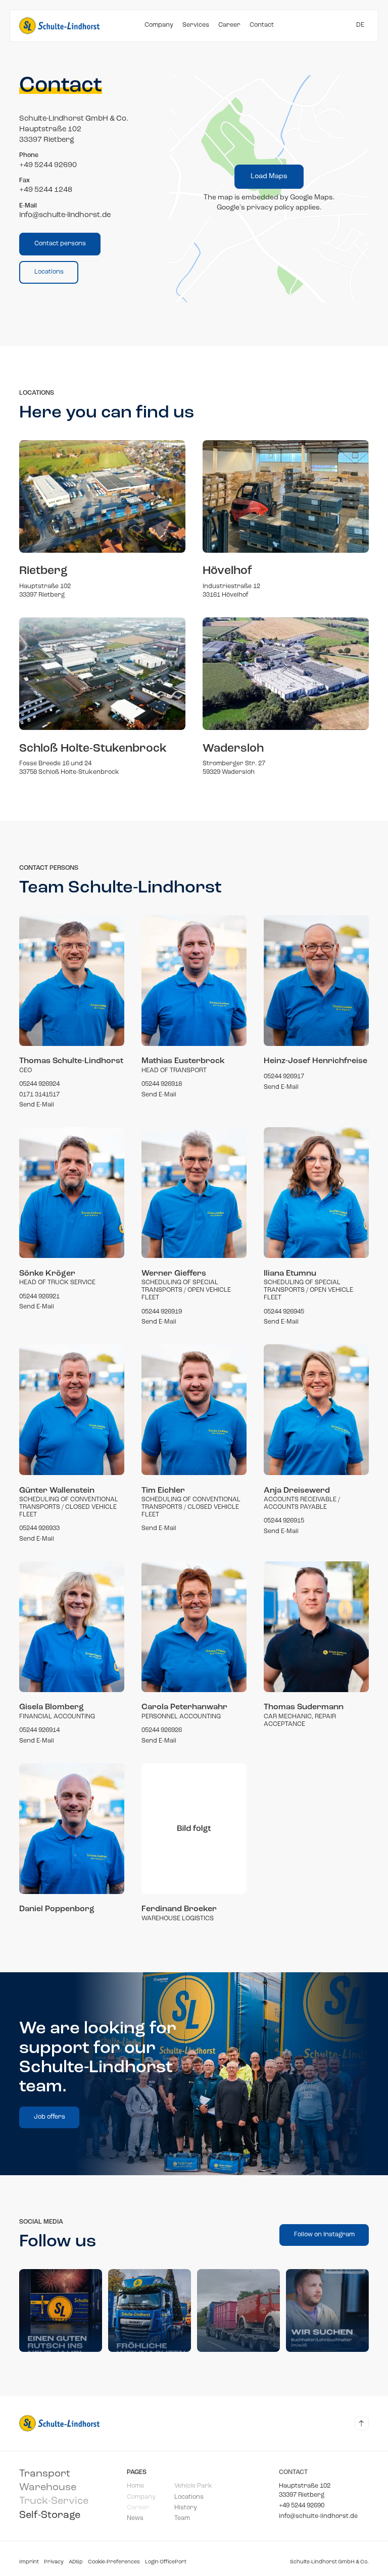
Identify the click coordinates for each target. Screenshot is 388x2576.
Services (196, 26)
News (135, 2518)
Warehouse (48, 2488)
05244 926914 (39, 1730)
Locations (49, 272)
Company (159, 26)
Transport (45, 2474)
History (186, 2508)
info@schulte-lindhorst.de (318, 2516)
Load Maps (269, 176)
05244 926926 (162, 1730)
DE (360, 26)
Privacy (54, 2562)
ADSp (76, 2562)
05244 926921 (39, 1297)
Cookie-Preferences (114, 2562)
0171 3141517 (39, 1095)
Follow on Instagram (324, 2235)
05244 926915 (284, 1521)
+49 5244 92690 (302, 2506)
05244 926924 (39, 1084)
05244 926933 (39, 1529)
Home (135, 2486)
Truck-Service (54, 2501)
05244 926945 (284, 1312)
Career (229, 26)
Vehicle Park (193, 2486)
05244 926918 (162, 1084)
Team (182, 2518)
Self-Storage (50, 2515)
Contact (262, 26)
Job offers (50, 2117)
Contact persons (60, 244)
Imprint (29, 2562)
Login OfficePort (166, 2562)
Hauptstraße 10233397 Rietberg (305, 2490)
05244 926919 (162, 1312)
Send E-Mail (37, 1105)
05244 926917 (284, 1077)
